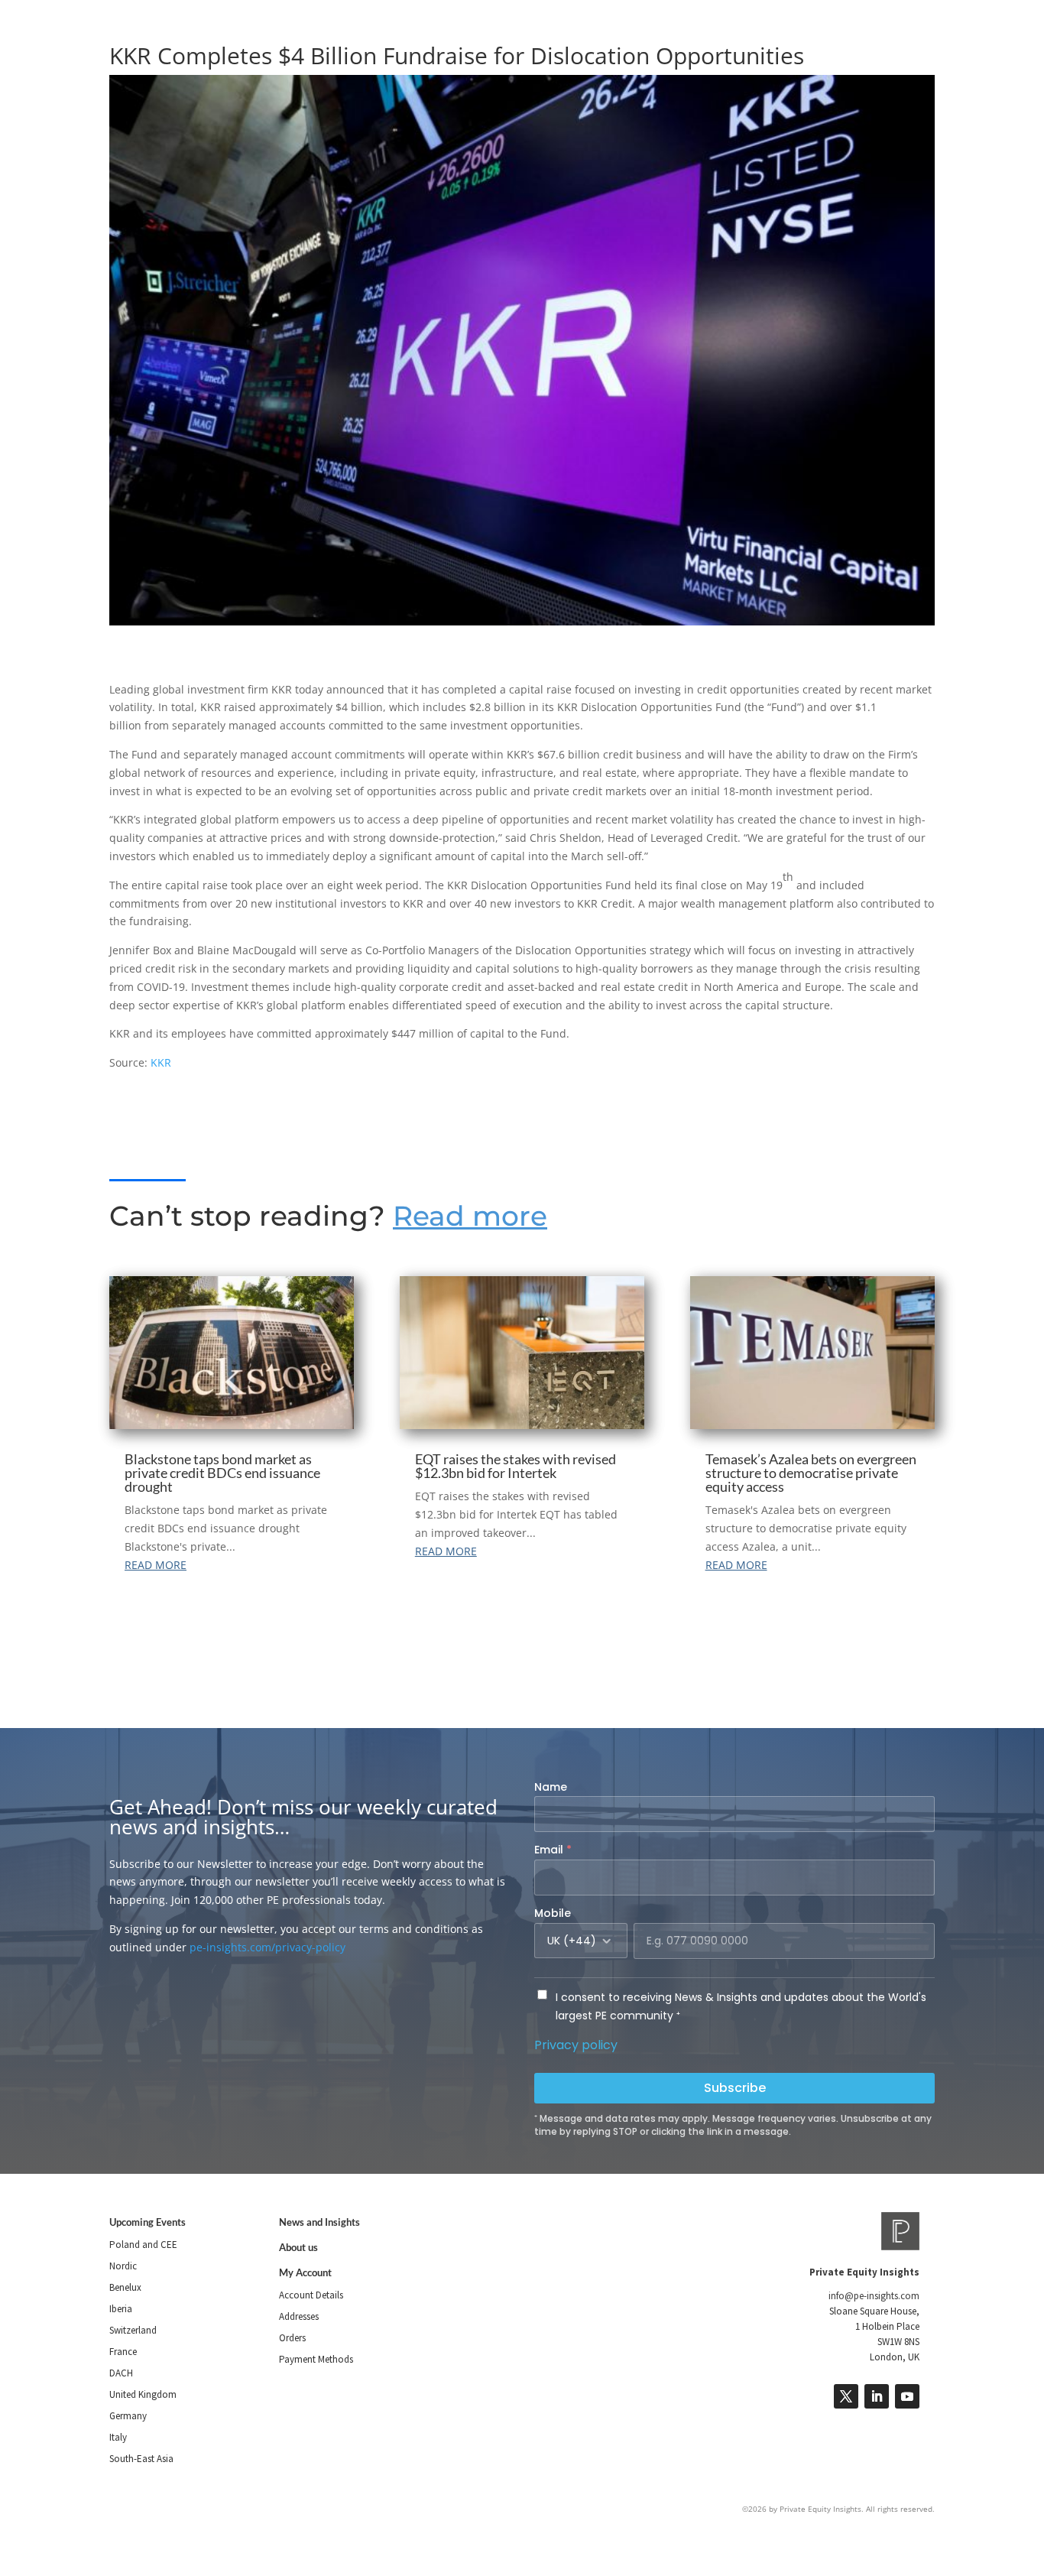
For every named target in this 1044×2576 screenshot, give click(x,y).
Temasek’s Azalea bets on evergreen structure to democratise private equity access (811, 1473)
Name (551, 1787)
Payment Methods (316, 2359)
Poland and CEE (143, 2245)
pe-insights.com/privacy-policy (267, 1947)
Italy (118, 2437)
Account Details (311, 2295)
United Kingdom (143, 2394)
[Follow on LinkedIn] (877, 2396)
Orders (292, 2338)
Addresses (299, 2316)
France (123, 2352)
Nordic (123, 2266)
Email (553, 1850)
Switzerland (133, 2330)
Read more (470, 1216)
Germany (128, 2416)
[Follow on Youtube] (907, 2396)
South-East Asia (141, 2459)
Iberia (121, 2309)
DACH (121, 2373)
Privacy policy (576, 2045)
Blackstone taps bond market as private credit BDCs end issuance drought (222, 1473)
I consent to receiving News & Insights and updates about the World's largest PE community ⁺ (741, 2006)
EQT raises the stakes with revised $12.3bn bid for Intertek (516, 1466)
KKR (161, 1062)
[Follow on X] (846, 2396)
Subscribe (735, 2088)
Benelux (125, 2287)
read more (156, 1565)
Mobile (553, 1913)
